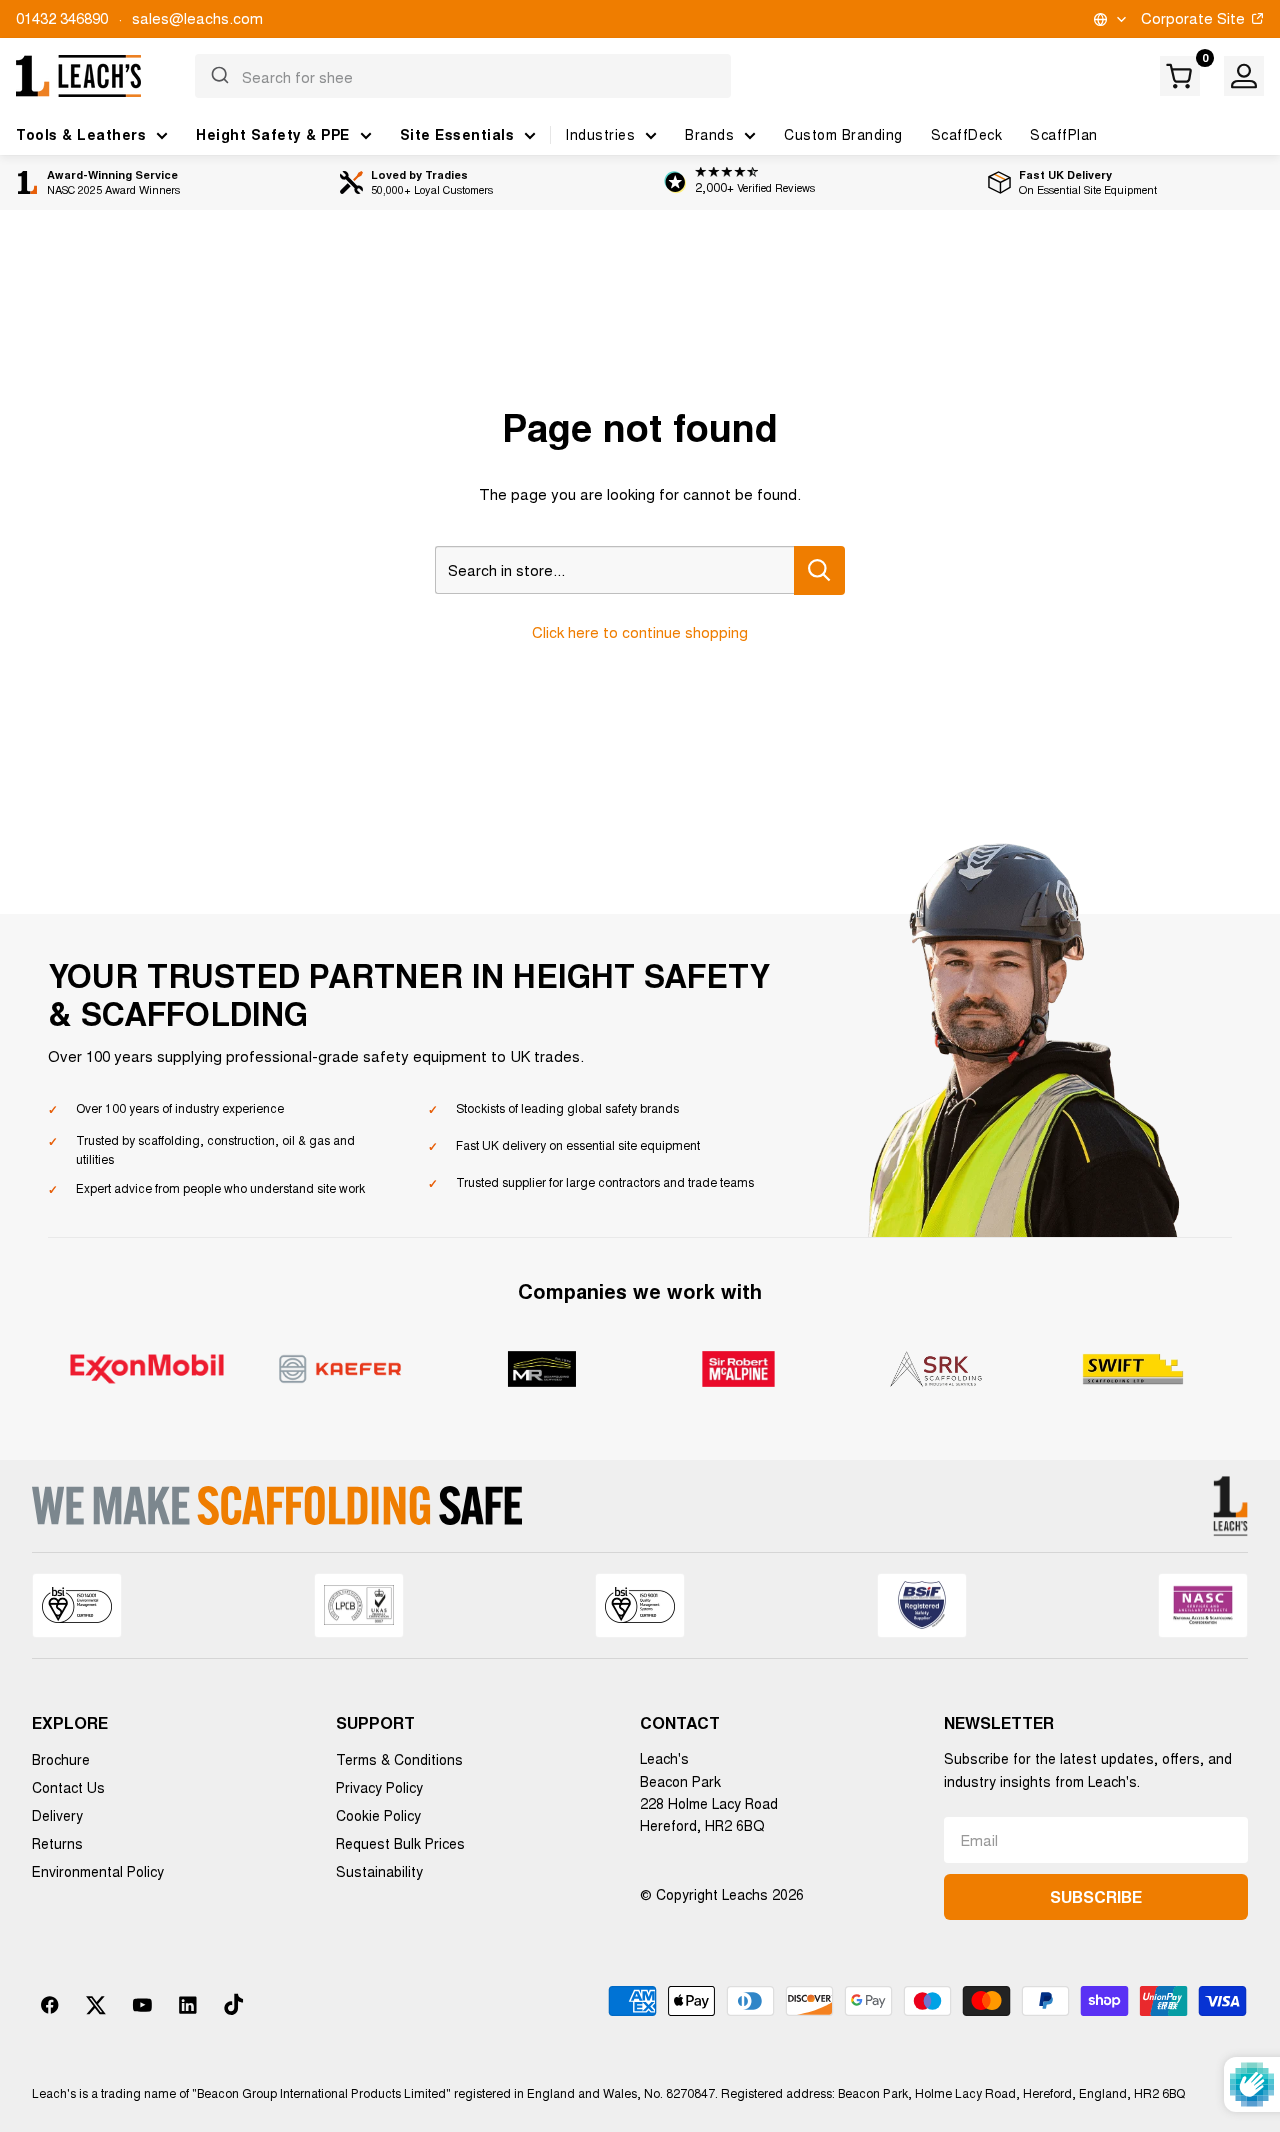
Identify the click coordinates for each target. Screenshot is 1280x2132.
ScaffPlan (1064, 134)
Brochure (61, 1759)
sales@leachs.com (197, 17)
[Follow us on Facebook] (50, 2005)
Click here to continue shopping (640, 631)
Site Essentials (457, 134)
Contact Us (68, 1787)
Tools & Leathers (81, 134)
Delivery (57, 1815)
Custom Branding (843, 134)
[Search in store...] (819, 570)
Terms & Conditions (399, 1759)
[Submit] (218, 76)
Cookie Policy (378, 1815)
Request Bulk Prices (400, 1843)
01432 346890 (62, 17)
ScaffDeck (967, 134)
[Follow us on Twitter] (96, 2005)
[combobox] (463, 76)
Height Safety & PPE (273, 134)
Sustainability (379, 1871)
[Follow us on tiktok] (234, 2005)
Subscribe (1096, 1896)
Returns (57, 1843)
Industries (600, 134)
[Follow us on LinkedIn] (188, 2005)
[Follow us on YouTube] (142, 2005)
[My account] (1244, 76)
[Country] (1108, 19)
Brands (709, 134)
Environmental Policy (98, 1871)
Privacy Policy (379, 1787)
